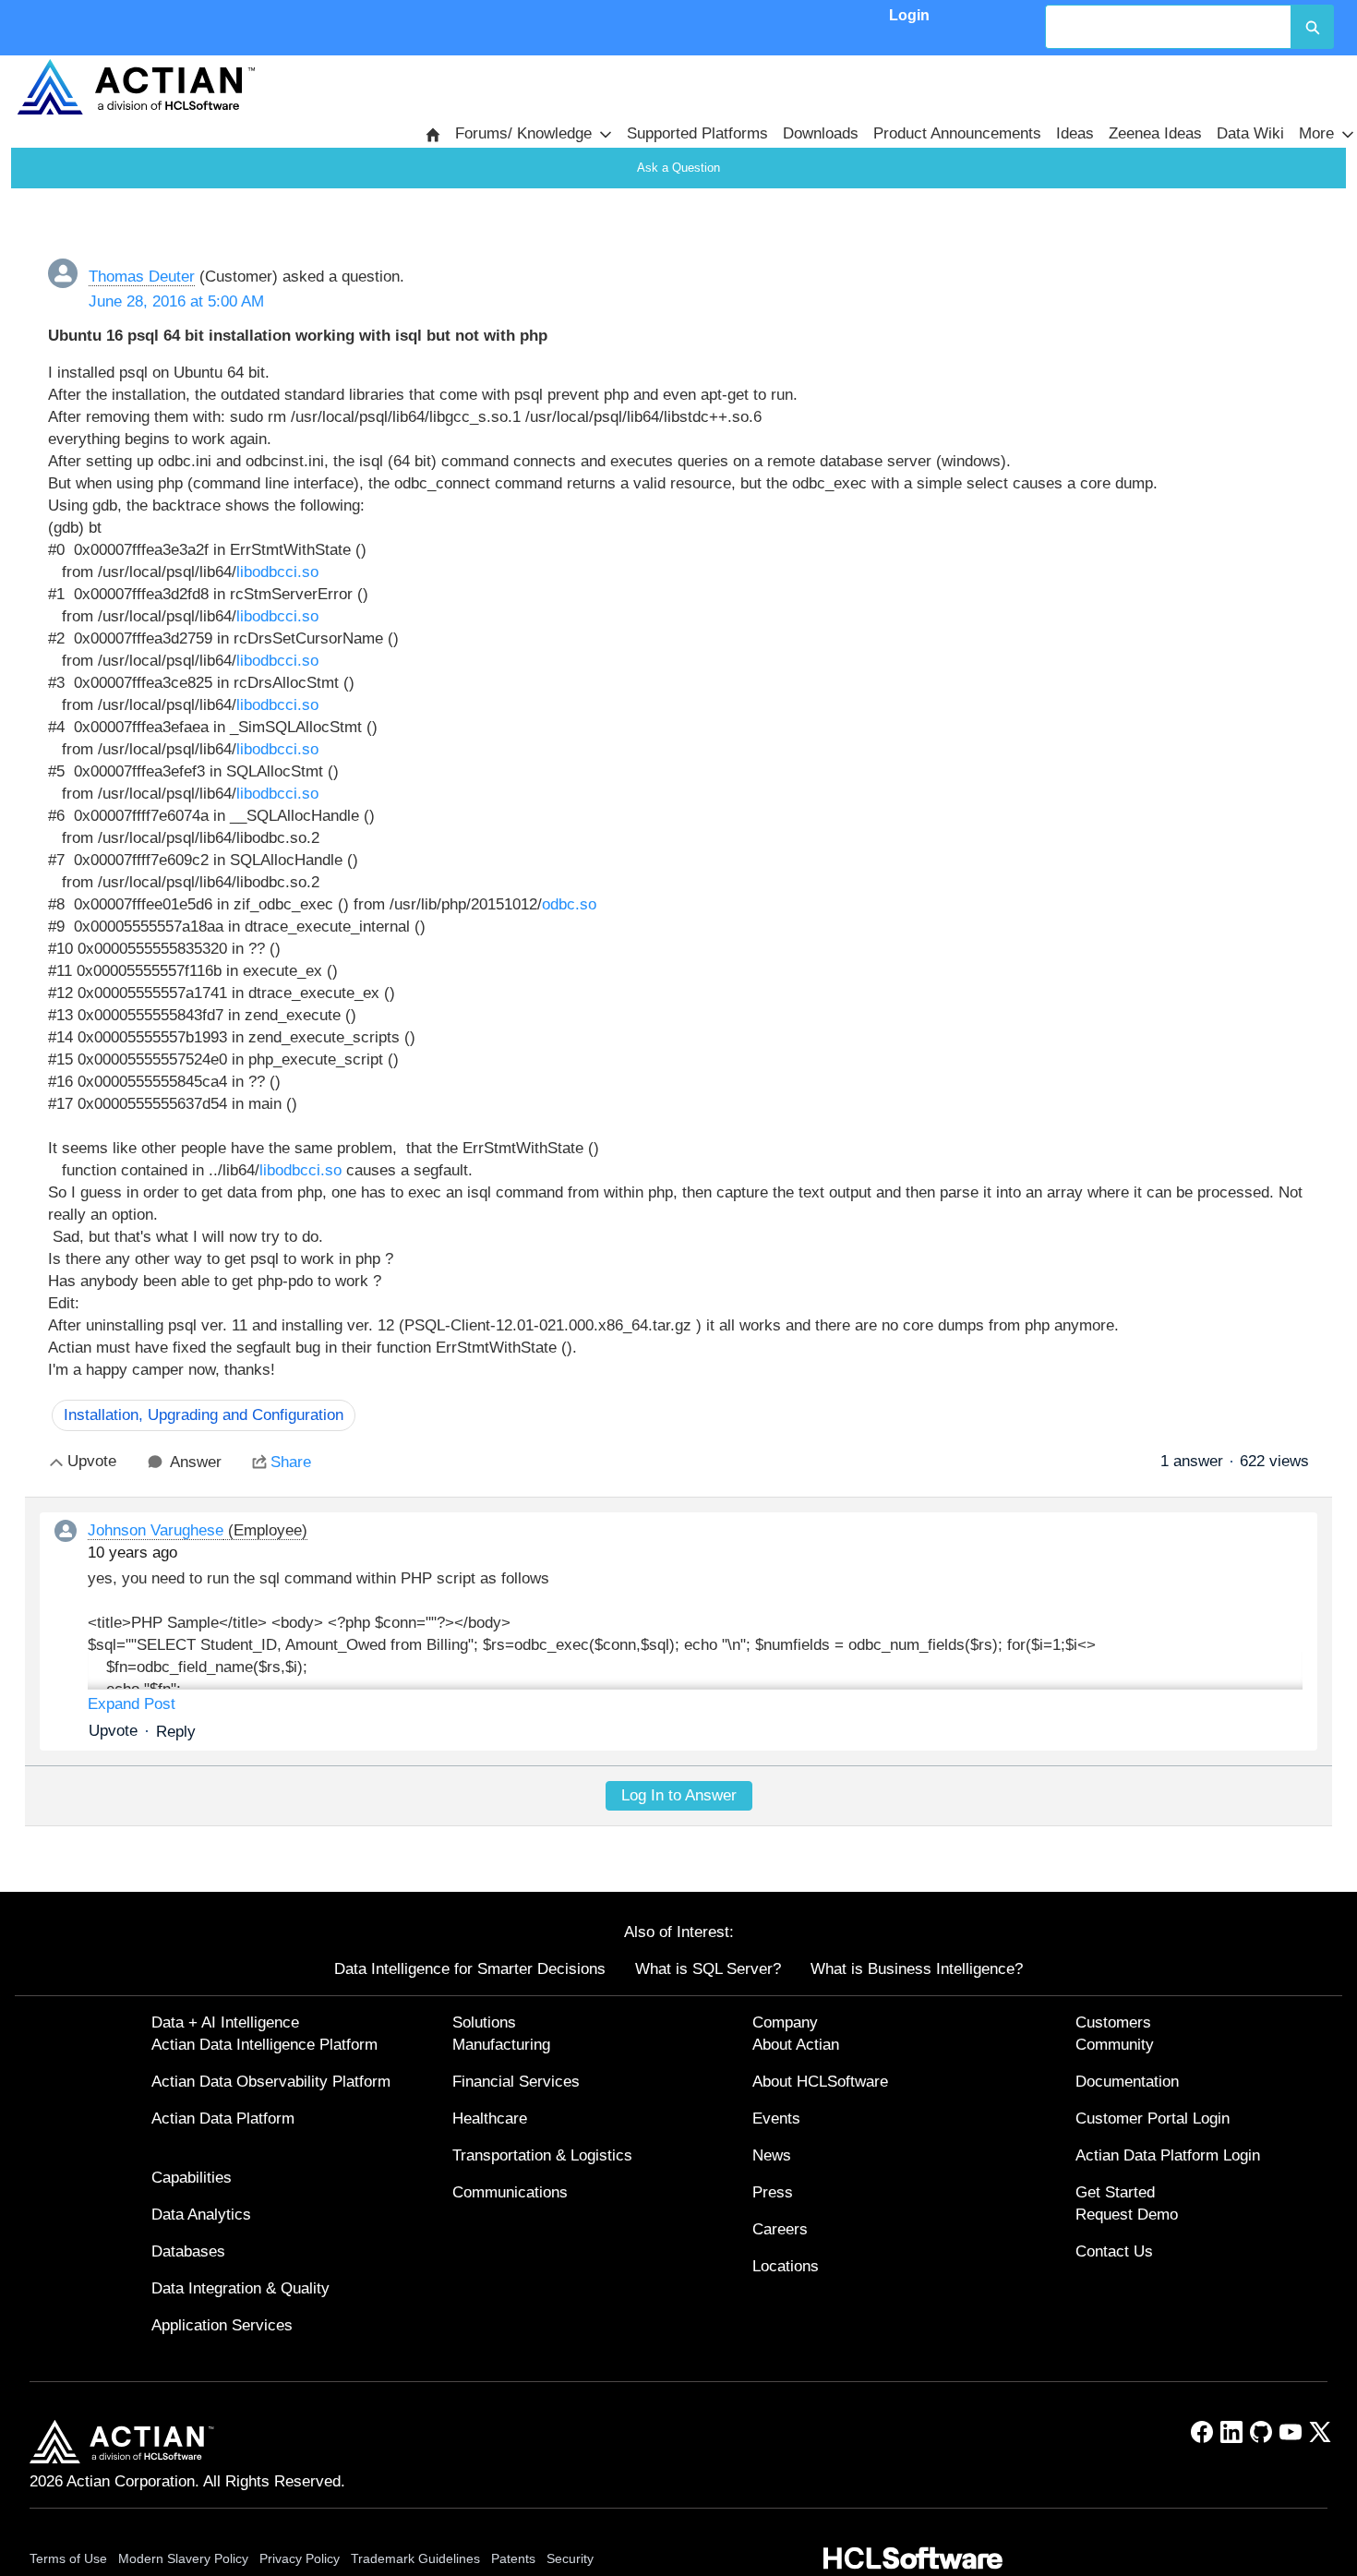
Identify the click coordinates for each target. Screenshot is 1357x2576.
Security (570, 2558)
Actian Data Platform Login (1168, 2155)
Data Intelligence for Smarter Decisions (470, 1969)
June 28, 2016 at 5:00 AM (176, 301)
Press (773, 2192)
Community (1115, 2045)
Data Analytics (201, 2215)
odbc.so (569, 904)
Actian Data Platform (223, 2119)
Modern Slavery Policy (183, 2558)
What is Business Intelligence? (917, 1969)
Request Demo (1127, 2215)
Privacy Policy (300, 2558)
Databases (188, 2251)
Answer (196, 1462)
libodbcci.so (277, 572)
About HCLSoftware (820, 2082)
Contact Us (1114, 2251)
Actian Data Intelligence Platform (264, 2045)
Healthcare (490, 2119)
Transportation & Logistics (542, 2155)
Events (776, 2119)
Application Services (222, 2325)
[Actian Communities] (136, 87)
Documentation (1127, 2082)
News (772, 2155)
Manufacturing (501, 2045)
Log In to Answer (679, 1795)
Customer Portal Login (1153, 2119)
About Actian (796, 2045)
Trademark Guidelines (415, 2558)
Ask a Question (678, 168)
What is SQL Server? (708, 1969)
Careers (780, 2229)
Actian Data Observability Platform (271, 2082)
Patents (513, 2558)
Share (291, 1462)
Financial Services (516, 2082)
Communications (510, 2192)
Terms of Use (68, 2558)
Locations (786, 2266)
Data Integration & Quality (240, 2288)
